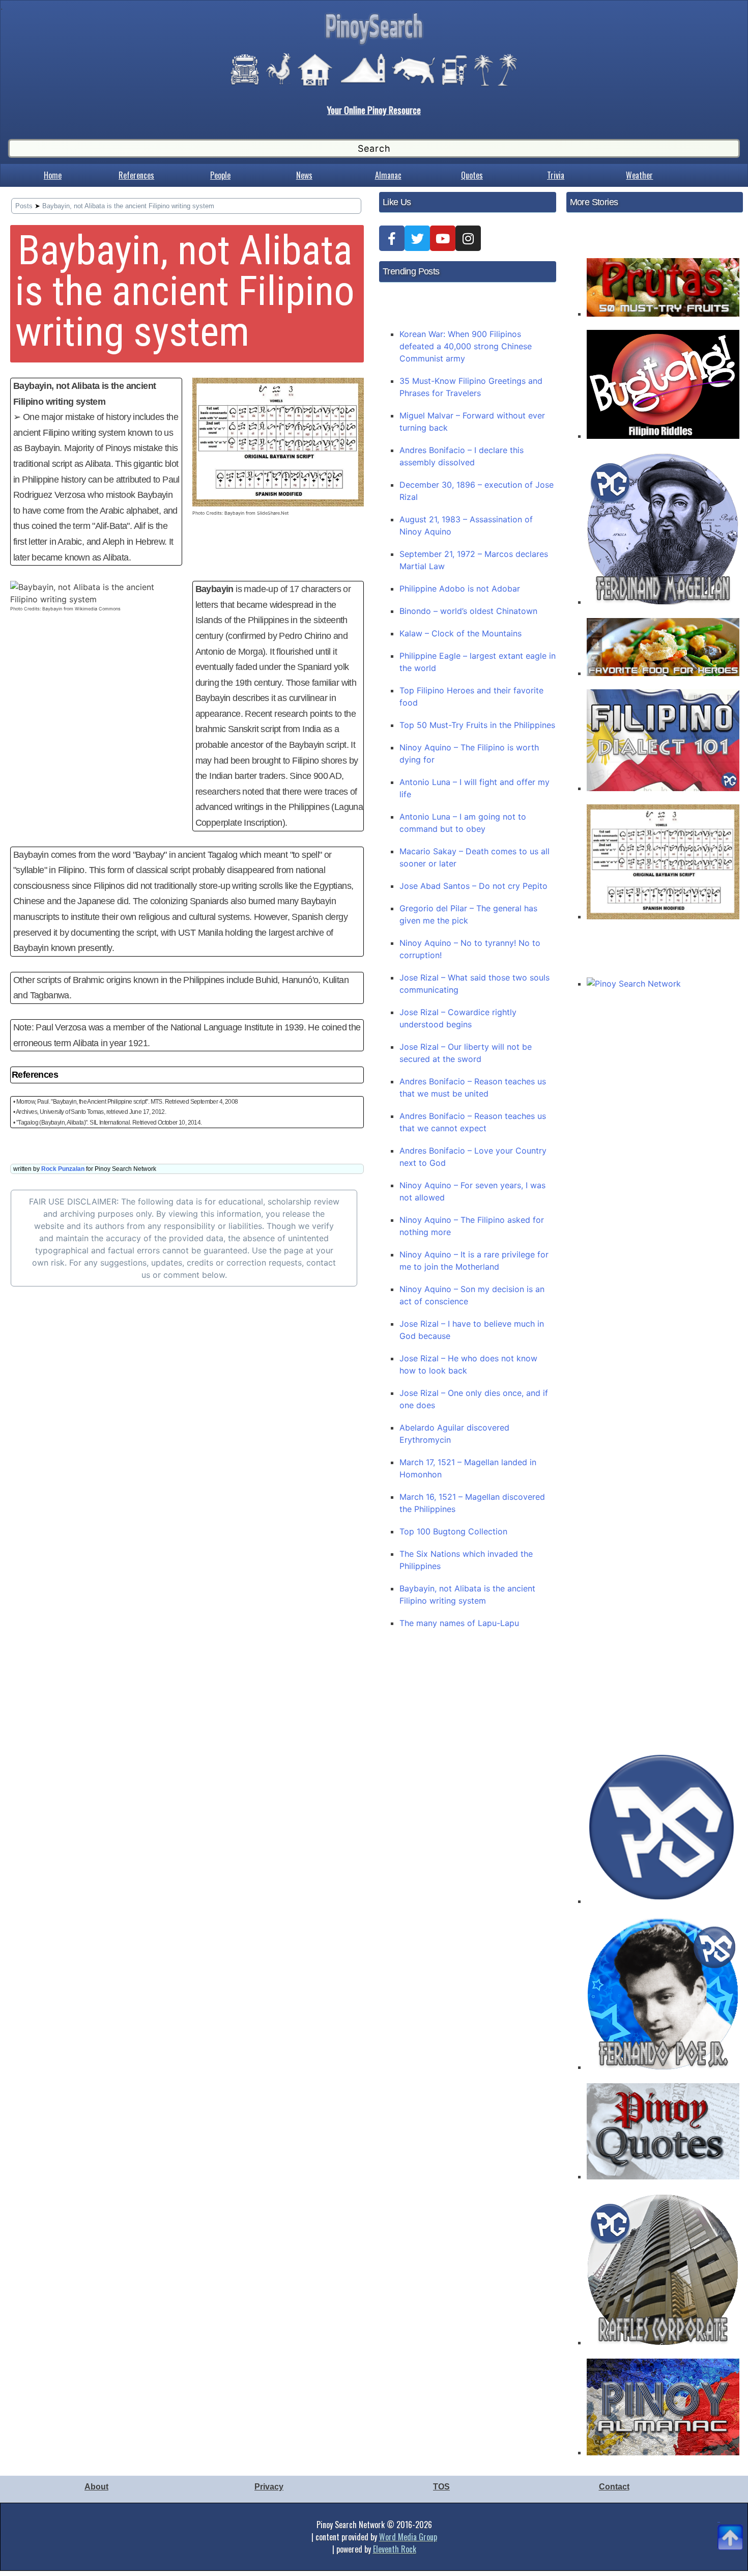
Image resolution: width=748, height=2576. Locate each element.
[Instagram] (468, 238)
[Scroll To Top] (730, 2525)
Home (53, 175)
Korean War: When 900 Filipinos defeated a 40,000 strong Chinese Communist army (466, 346)
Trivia (556, 175)
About (96, 2487)
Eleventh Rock (395, 2549)
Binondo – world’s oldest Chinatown (468, 611)
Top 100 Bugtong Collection (453, 1531)
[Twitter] (417, 238)
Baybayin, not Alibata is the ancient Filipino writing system (128, 206)
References (136, 175)
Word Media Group (408, 2537)
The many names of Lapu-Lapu (459, 1623)
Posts (24, 206)
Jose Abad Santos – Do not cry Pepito (473, 886)
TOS (441, 2487)
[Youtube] (443, 238)
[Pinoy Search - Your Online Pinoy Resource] (374, 43)
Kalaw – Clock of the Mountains (461, 633)
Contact (614, 2487)
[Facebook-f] (392, 238)
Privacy (269, 2487)
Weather (639, 175)
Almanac (388, 175)
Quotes (472, 175)
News (304, 175)
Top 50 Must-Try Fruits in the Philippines (477, 725)
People (220, 175)
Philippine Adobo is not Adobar (460, 589)
